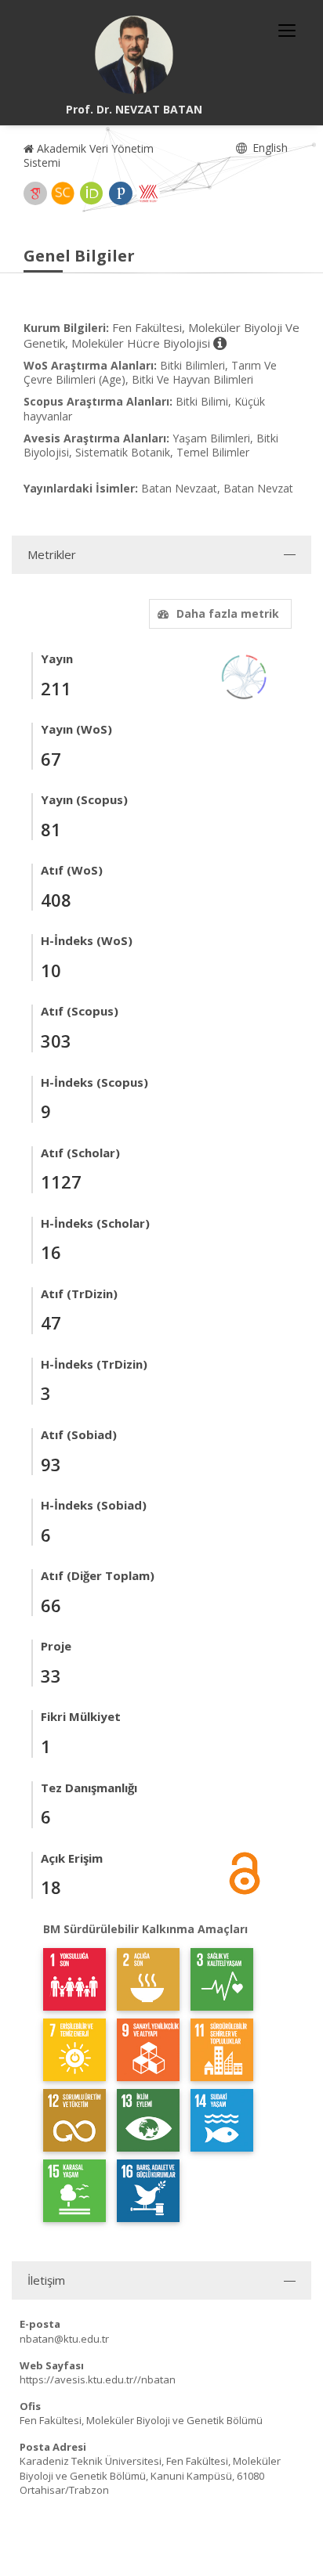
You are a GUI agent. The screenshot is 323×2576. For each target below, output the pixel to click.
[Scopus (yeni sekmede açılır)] (63, 193)
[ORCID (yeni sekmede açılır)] (92, 193)
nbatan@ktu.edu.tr (64, 2339)
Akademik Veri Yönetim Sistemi (89, 155)
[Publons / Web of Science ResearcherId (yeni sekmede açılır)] (121, 193)
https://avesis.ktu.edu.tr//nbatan (98, 2379)
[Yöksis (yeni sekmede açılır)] (148, 193)
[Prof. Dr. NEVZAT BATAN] (134, 55)
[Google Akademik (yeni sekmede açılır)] (35, 193)
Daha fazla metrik (228, 613)
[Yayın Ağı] (245, 675)
